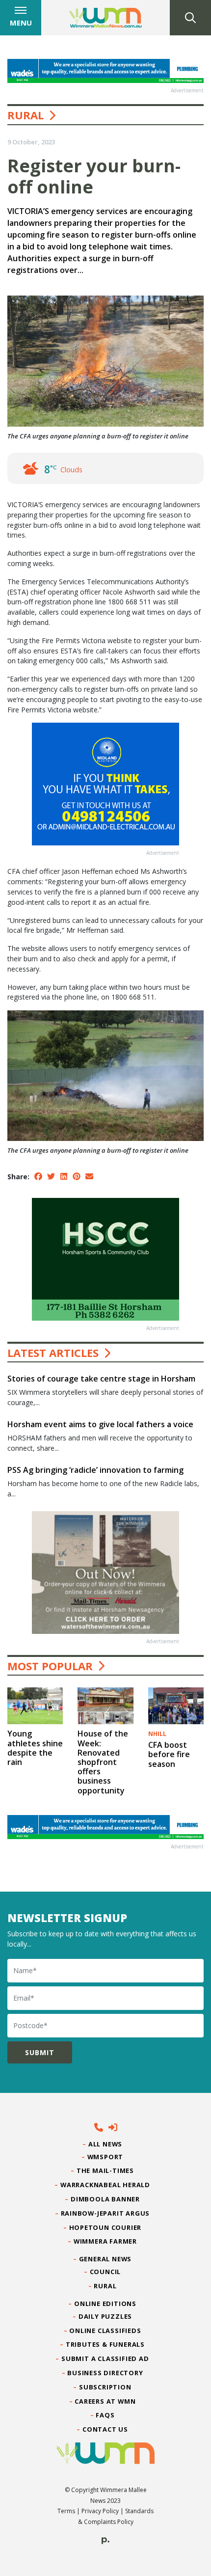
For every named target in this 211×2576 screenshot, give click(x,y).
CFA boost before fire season (169, 1754)
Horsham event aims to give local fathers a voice (100, 1424)
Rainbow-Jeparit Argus (106, 2213)
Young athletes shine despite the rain (35, 1748)
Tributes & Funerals (105, 2344)
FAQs (105, 2415)
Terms (66, 2511)
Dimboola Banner (105, 2199)
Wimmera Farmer (105, 2241)
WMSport (105, 2157)
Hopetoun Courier (106, 2227)
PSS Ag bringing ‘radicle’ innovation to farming (95, 1470)
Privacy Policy (100, 2511)
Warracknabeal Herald (105, 2185)
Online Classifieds (105, 2331)
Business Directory (105, 2373)
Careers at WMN (105, 2401)
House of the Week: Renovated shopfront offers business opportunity (103, 1762)
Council (105, 2272)
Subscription (105, 2387)
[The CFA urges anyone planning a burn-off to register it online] (105, 1075)
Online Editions (105, 2304)
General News (105, 2259)
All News (105, 2144)
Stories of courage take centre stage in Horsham (101, 1379)
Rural (26, 115)
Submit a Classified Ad (105, 2359)
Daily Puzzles (105, 2316)
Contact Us (105, 2429)
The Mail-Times (105, 2170)
